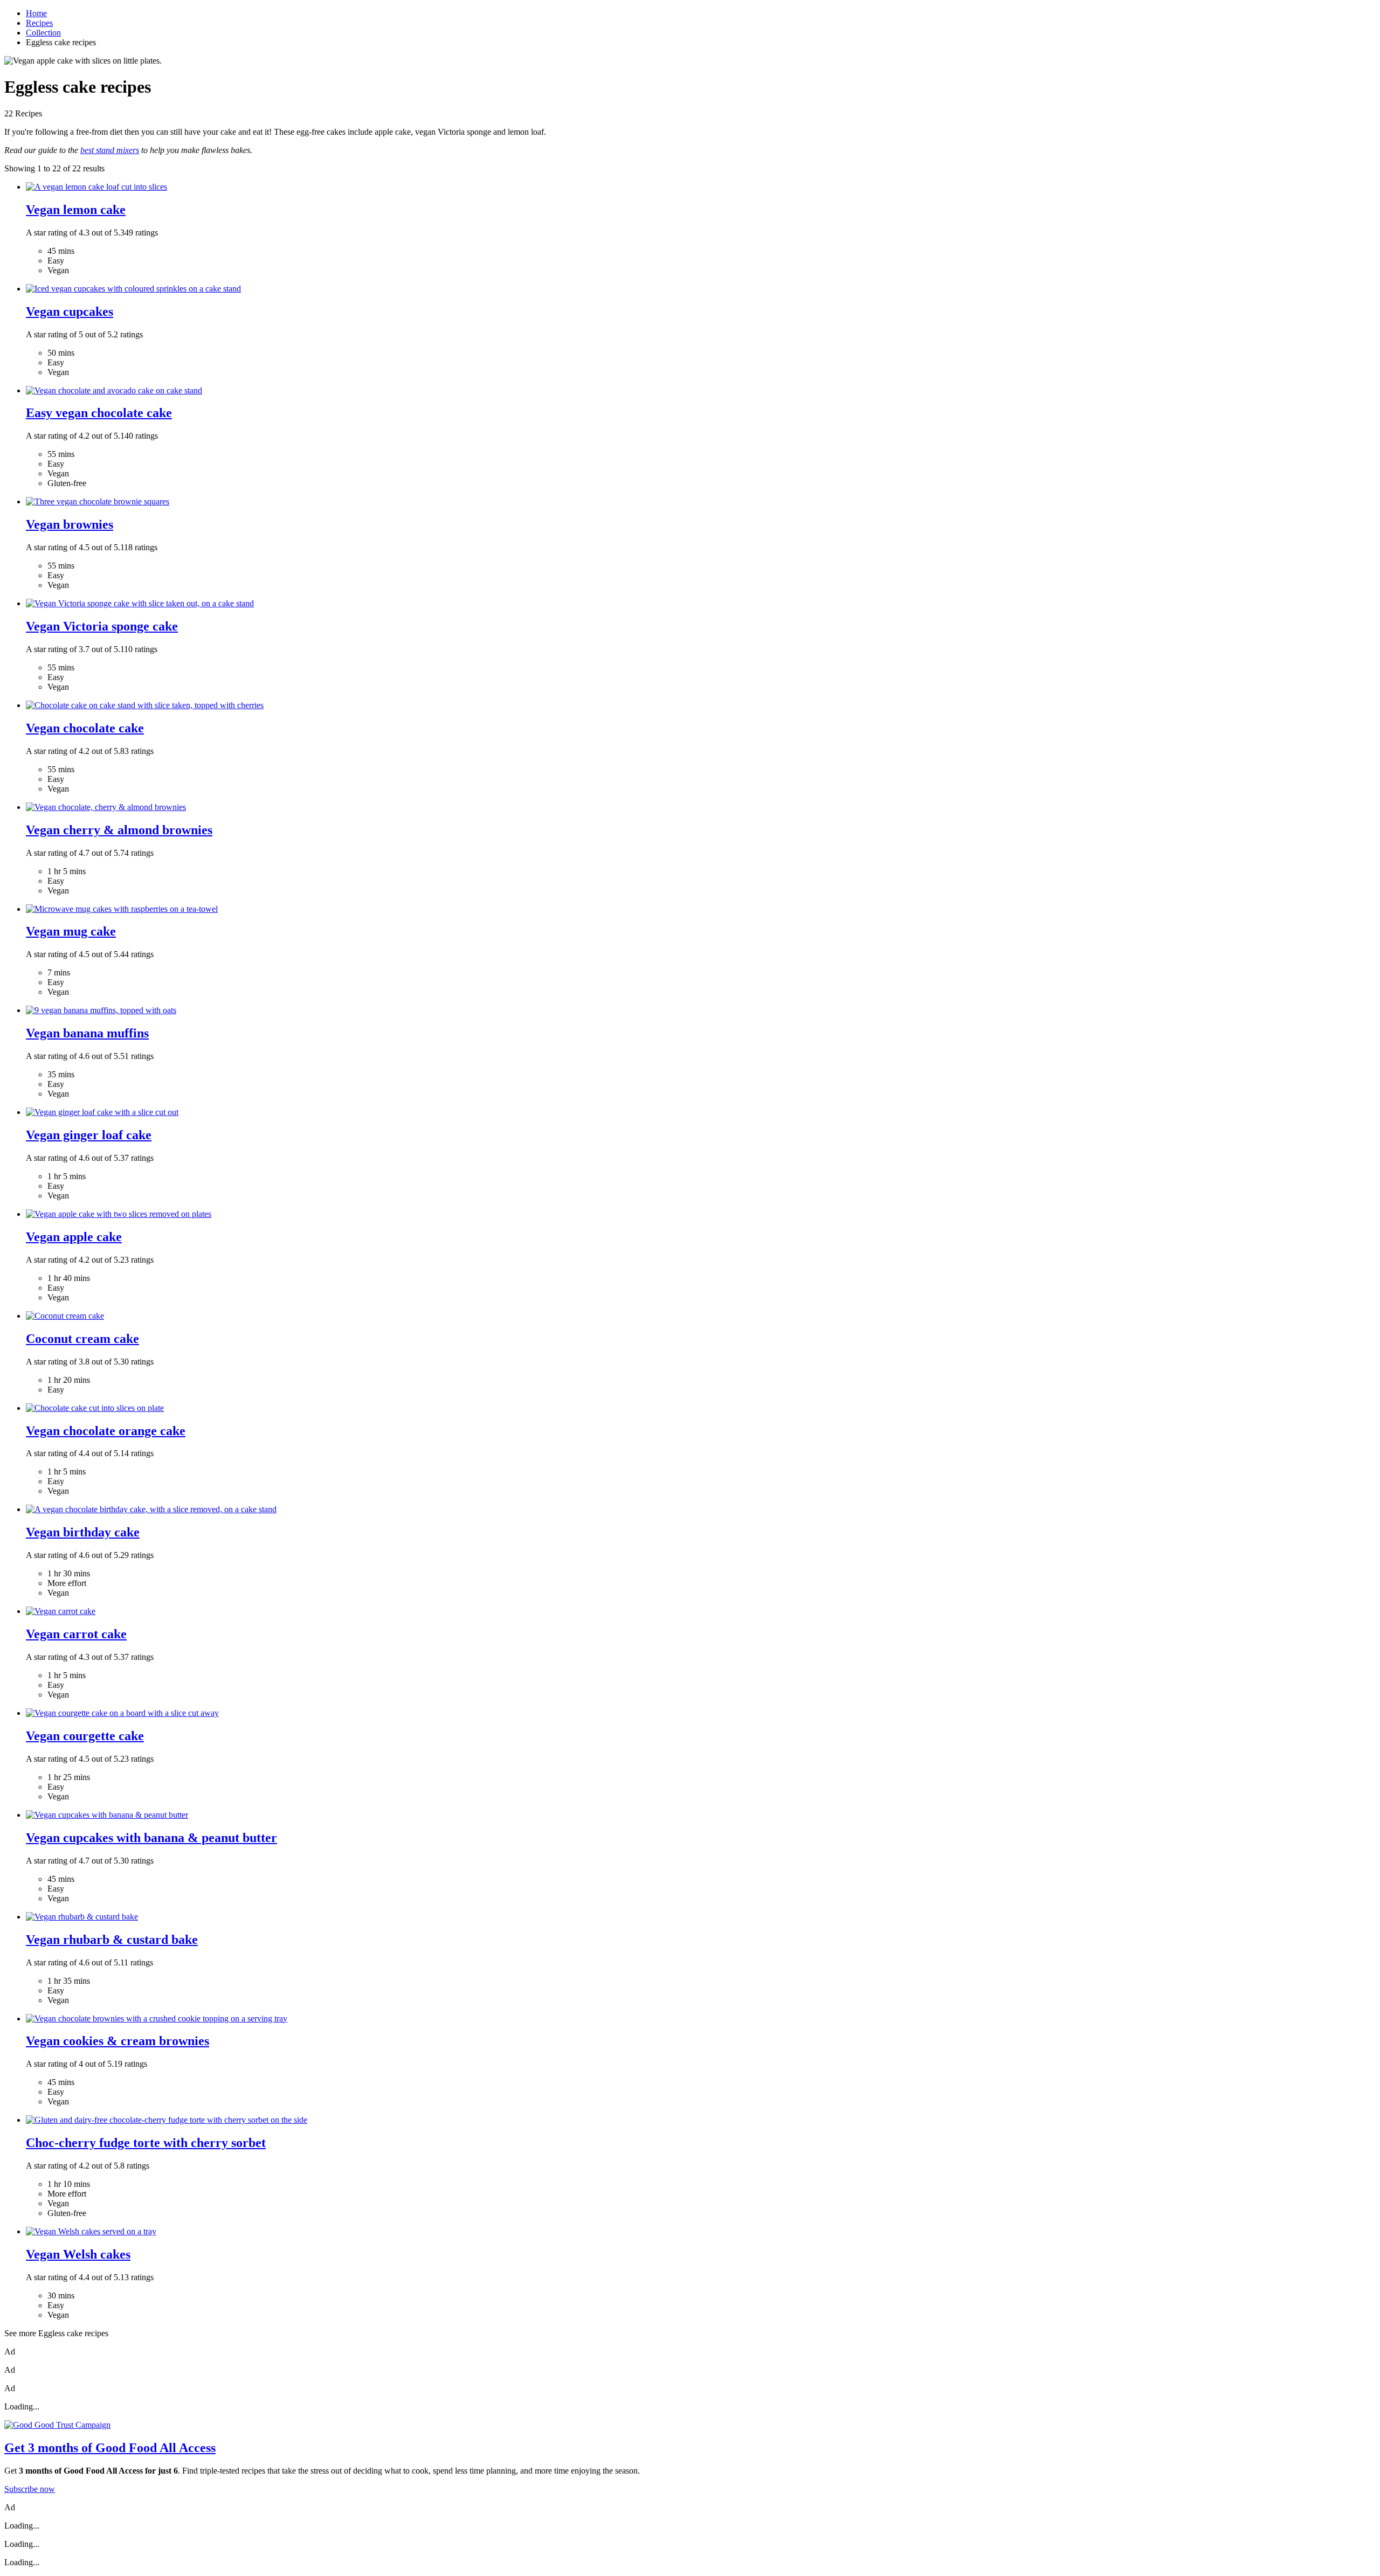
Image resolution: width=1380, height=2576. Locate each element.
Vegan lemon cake (76, 210)
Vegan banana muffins (87, 1033)
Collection (43, 33)
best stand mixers (110, 150)
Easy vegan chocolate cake (99, 413)
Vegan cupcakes (70, 311)
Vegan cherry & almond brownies (119, 830)
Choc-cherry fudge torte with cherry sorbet (146, 2143)
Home (36, 13)
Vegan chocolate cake (85, 728)
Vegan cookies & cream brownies (118, 2041)
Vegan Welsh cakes (78, 2254)
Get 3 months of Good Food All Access (110, 2448)
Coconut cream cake (82, 1339)
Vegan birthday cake (83, 1532)
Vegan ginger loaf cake (89, 1135)
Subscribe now (30, 2489)
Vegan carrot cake (76, 1634)
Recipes (39, 23)
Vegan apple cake (74, 1237)
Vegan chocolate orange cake (106, 1431)
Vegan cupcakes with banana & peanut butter (151, 1838)
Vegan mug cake (71, 931)
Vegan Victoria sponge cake (102, 626)
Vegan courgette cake (85, 1736)
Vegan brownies (70, 524)
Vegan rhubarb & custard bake (112, 1940)
